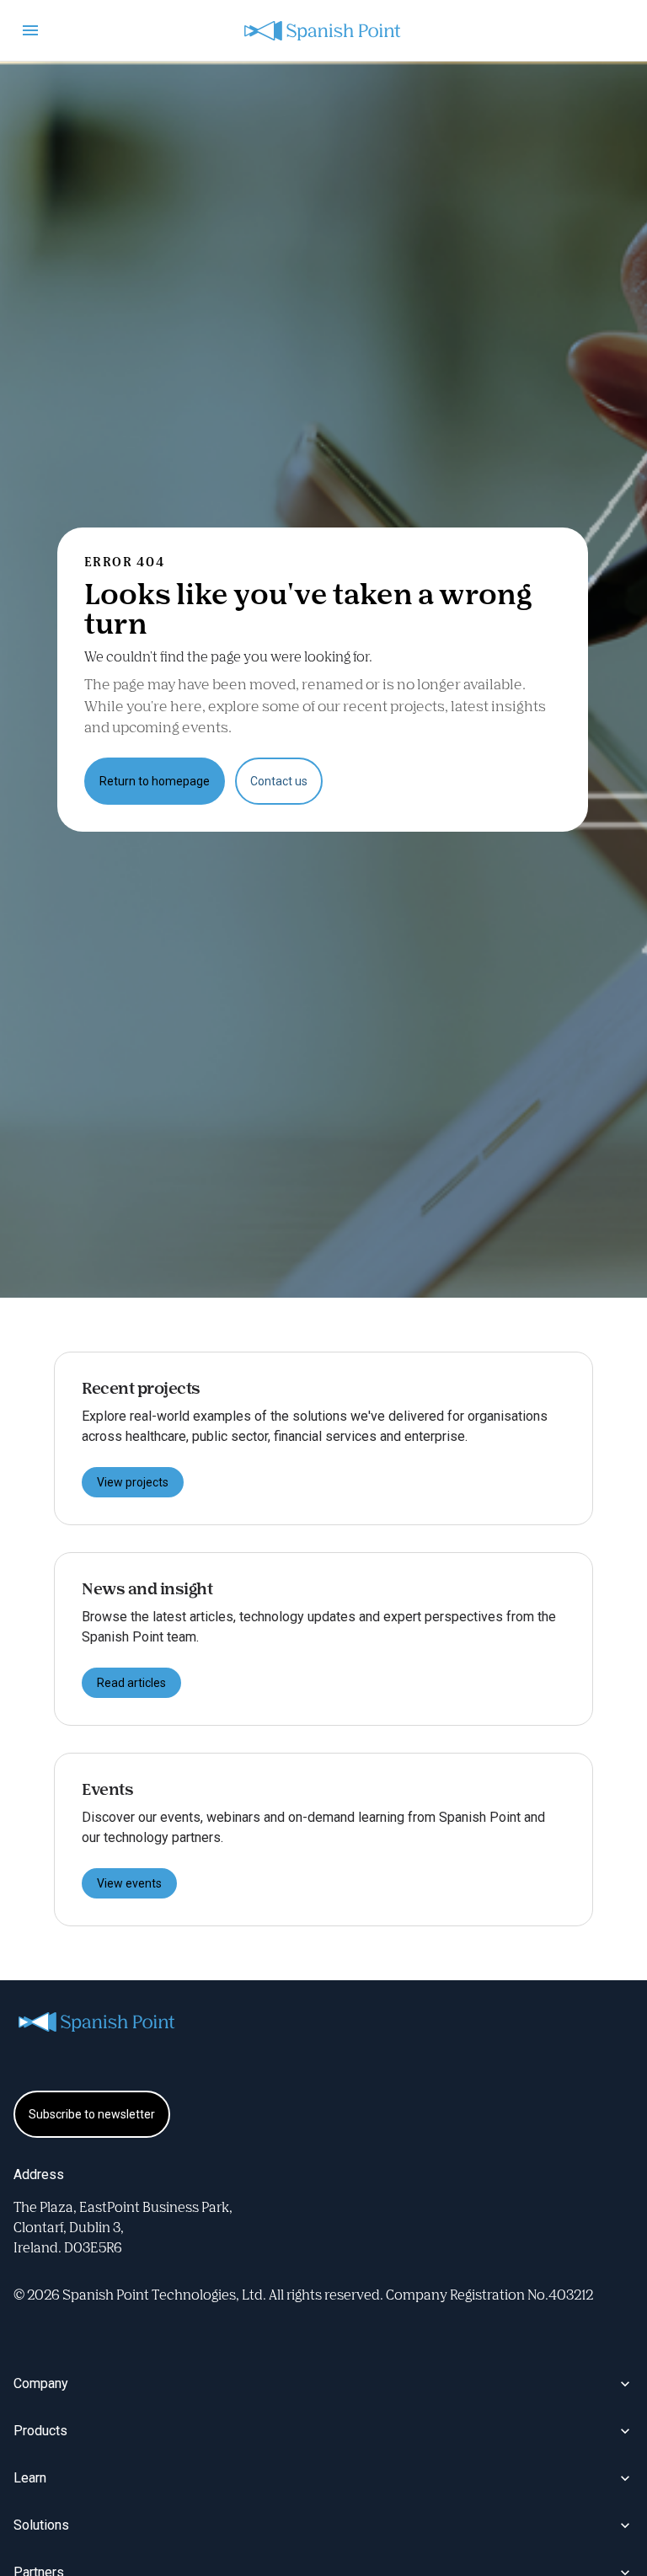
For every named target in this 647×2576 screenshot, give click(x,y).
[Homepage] (323, 31)
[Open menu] (30, 30)
